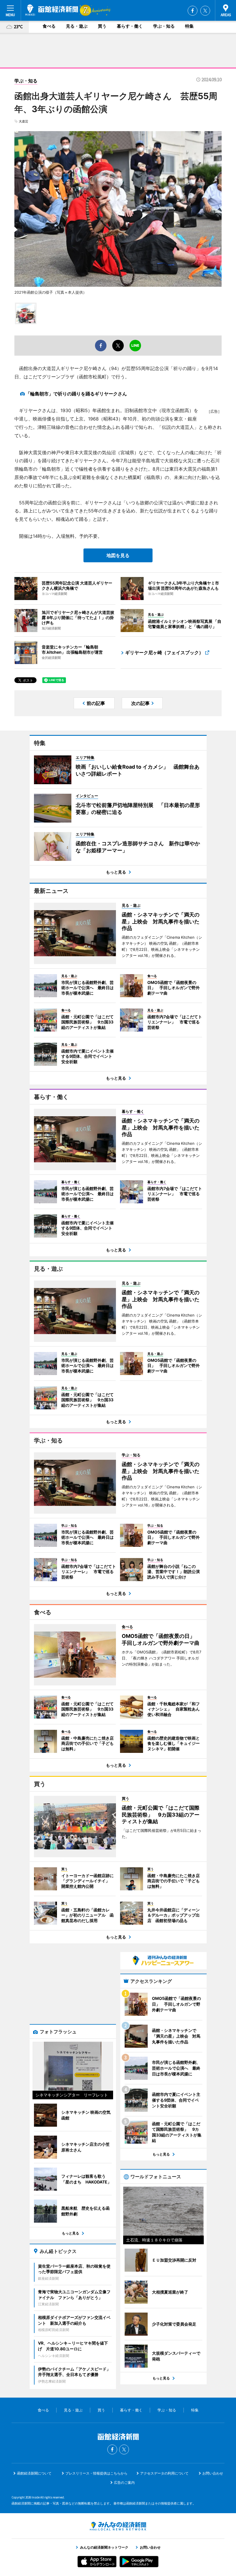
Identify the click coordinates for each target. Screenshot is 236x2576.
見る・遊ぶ (77, 26)
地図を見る (118, 555)
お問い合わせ (213, 2473)
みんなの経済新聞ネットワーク (118, 2526)
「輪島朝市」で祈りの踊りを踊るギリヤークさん (76, 394)
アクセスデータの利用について (164, 2473)
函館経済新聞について (34, 2473)
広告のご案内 (124, 2482)
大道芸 (23, 121)
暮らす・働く (130, 26)
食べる (49, 26)
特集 (189, 26)
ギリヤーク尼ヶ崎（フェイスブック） (164, 653)
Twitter (205, 11)
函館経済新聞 (52, 10)
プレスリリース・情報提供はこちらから (96, 2473)
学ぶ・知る (164, 26)
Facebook (193, 11)
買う (102, 26)
